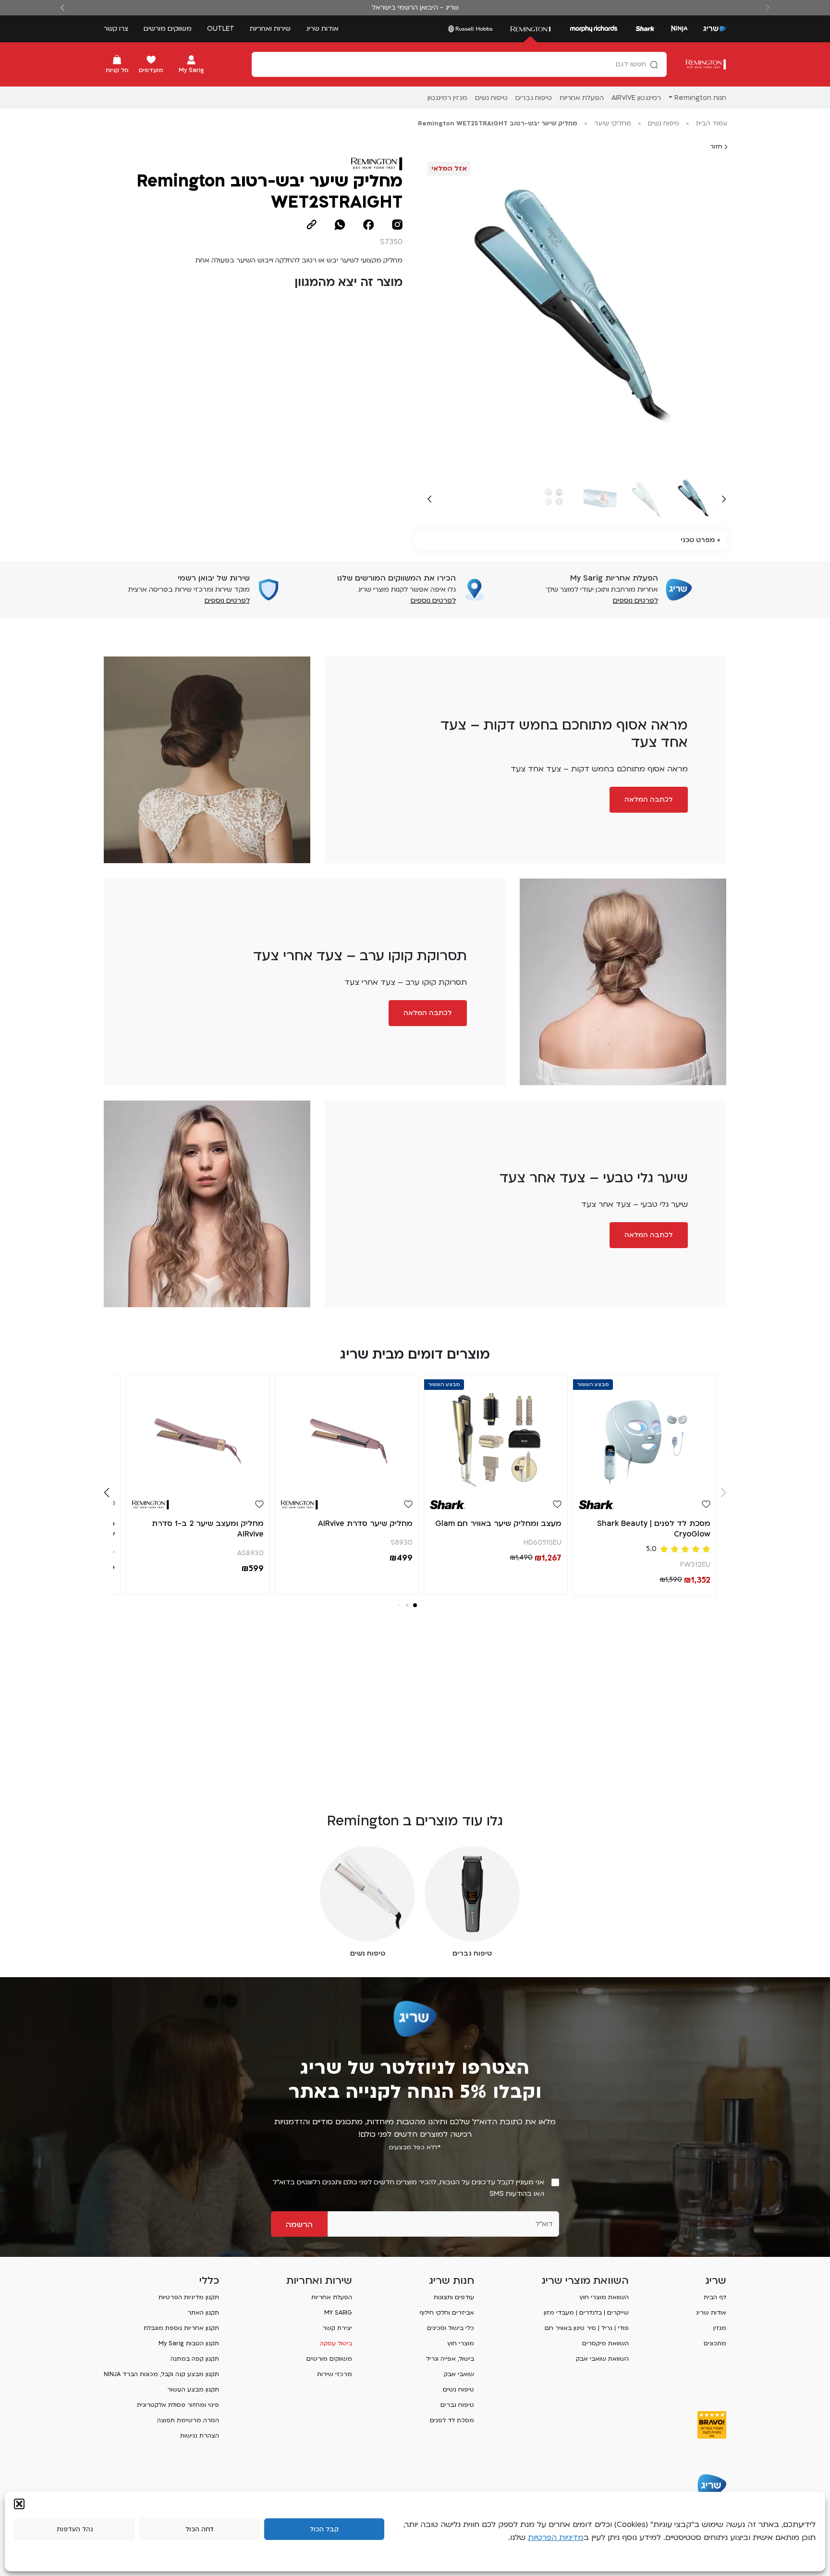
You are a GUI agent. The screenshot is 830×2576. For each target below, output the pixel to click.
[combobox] (459, 64)
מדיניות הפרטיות (556, 2538)
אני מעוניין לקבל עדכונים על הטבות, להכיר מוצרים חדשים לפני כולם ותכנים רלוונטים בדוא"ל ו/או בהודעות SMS (409, 2188)
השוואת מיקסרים (605, 2343)
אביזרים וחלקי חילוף (447, 2313)
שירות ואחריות (270, 29)
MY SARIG (338, 2313)
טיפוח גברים (457, 2405)
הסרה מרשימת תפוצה (188, 2420)
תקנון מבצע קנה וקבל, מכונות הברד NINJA (161, 2374)
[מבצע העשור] (645, 1433)
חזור (717, 147)
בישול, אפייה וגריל (450, 2359)
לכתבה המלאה (649, 799)
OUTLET (221, 29)
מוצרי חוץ (461, 2343)
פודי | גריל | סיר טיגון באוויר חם (587, 2328)
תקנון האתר (203, 2313)
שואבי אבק (459, 2374)
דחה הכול (200, 2529)
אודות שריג (322, 29)
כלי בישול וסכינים (451, 2328)
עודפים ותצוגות (454, 2297)
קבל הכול (324, 2529)
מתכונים (715, 2343)
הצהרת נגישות (200, 2436)
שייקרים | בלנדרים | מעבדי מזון (586, 2313)
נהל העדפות (75, 2529)
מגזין (720, 2328)
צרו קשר (116, 29)
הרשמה (299, 2225)
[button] (19, 2504)
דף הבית (715, 2297)
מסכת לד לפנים (452, 2420)
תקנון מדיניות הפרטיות (189, 2297)
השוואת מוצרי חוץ (604, 2297)
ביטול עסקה (336, 2343)
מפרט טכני (698, 540)
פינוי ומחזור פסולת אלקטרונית (178, 2405)
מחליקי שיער (613, 124)
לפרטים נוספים (635, 601)
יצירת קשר (337, 2328)
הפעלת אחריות (332, 2297)
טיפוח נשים (664, 124)
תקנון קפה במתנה (195, 2359)
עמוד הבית (712, 124)
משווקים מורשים (168, 29)
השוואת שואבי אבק (602, 2359)
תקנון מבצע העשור (193, 2390)
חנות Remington (700, 98)
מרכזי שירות (335, 2374)
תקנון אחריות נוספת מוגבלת (181, 2328)
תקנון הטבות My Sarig (189, 2343)
